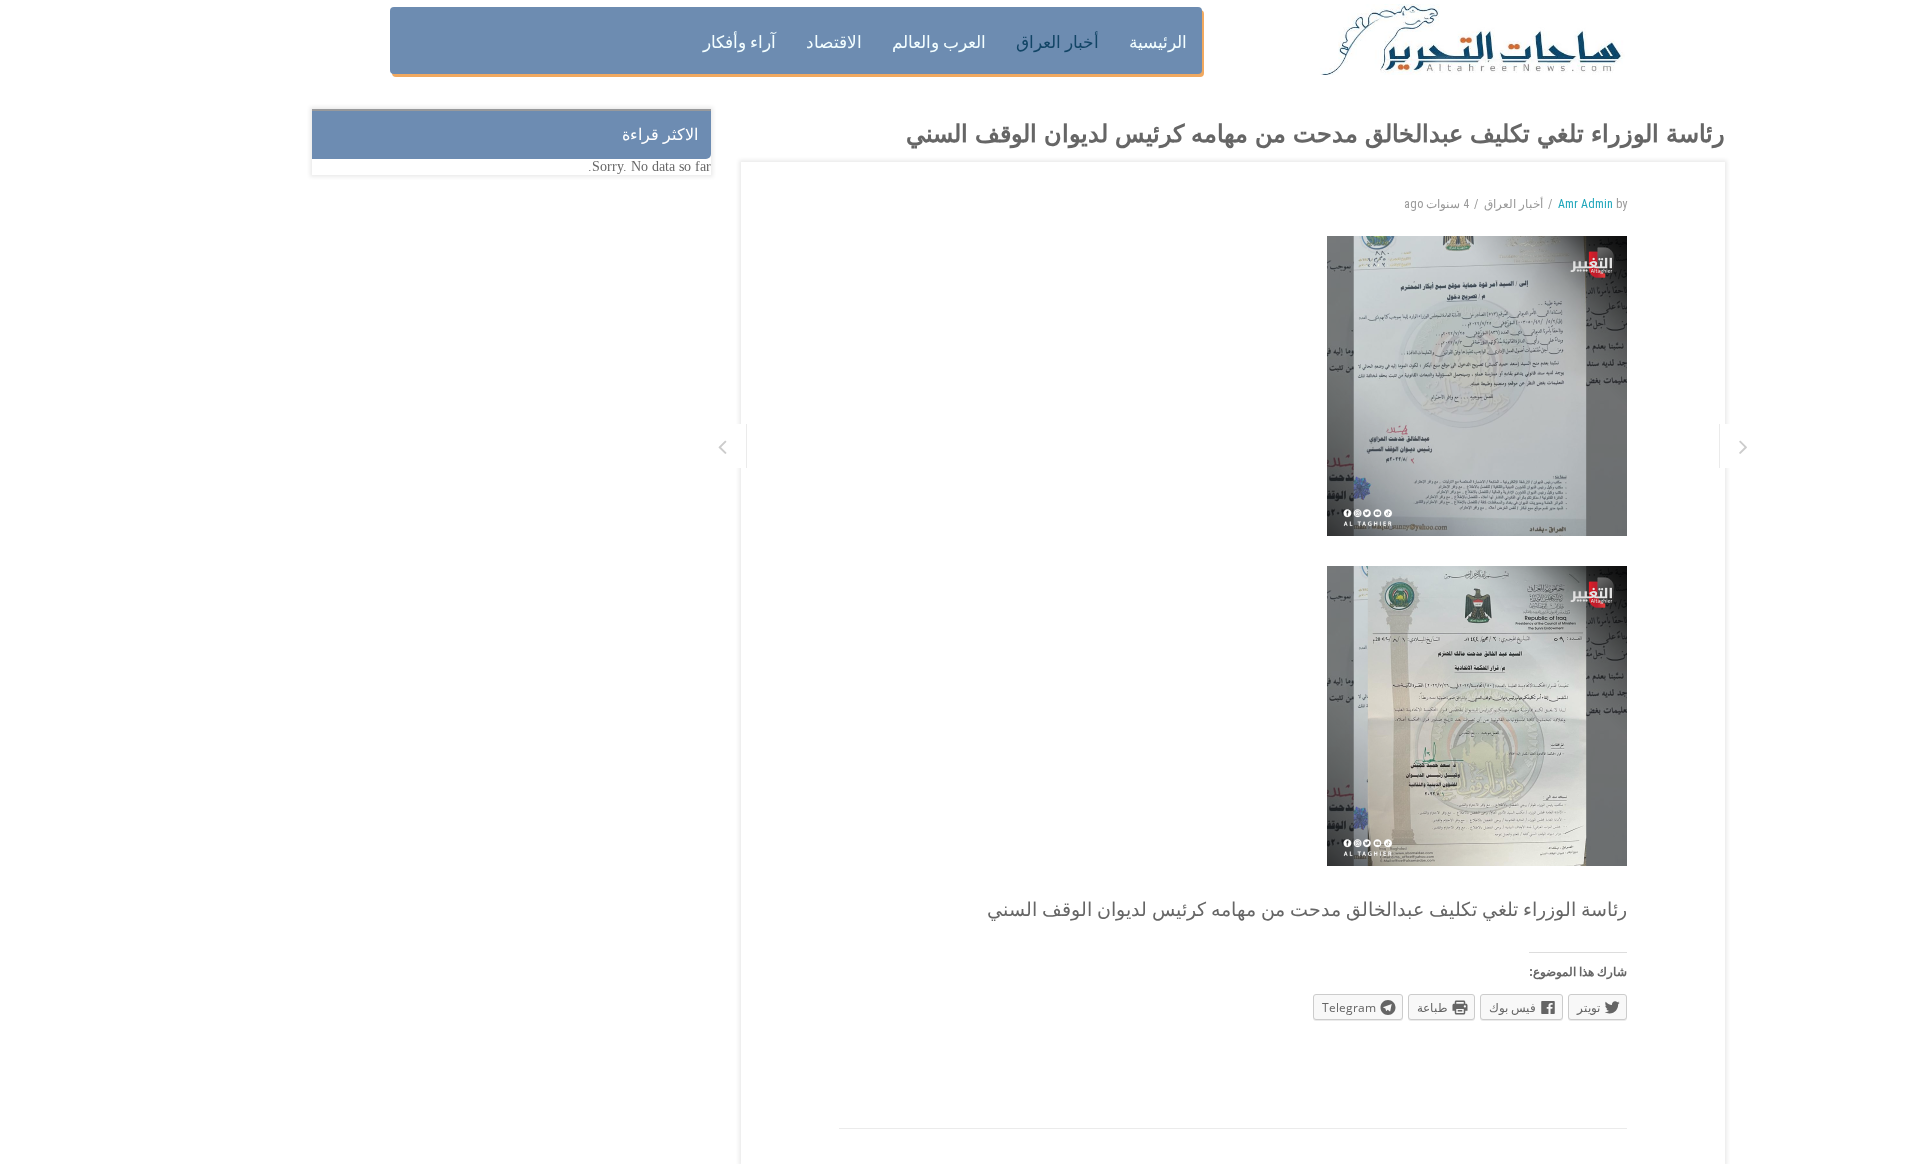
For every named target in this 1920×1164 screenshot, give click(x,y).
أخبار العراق (1513, 204)
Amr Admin (1585, 204)
